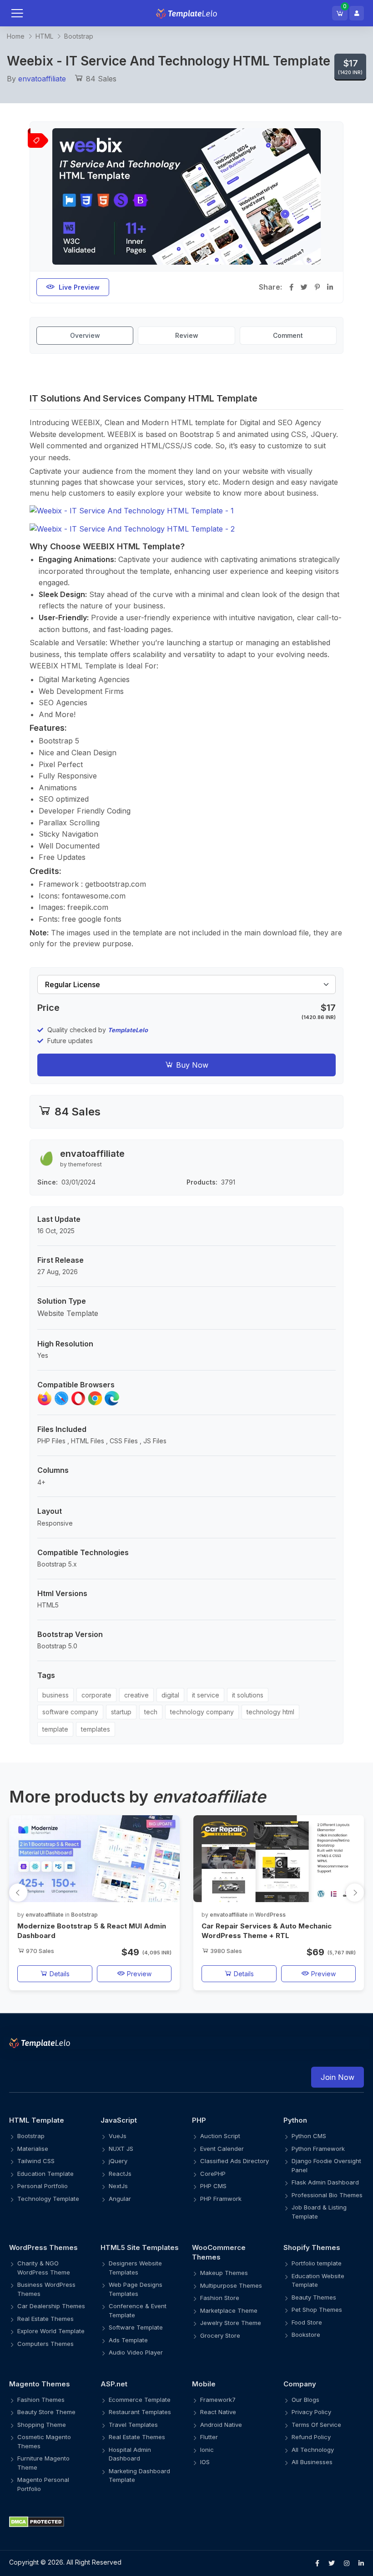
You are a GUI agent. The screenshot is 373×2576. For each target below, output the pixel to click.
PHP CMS (213, 2186)
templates (96, 1729)
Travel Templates (133, 2425)
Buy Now (191, 1065)
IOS (205, 2462)
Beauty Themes (314, 2297)
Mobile (204, 2384)
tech (151, 1712)
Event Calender (222, 2149)
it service (206, 1695)
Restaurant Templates (140, 2412)
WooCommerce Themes (219, 2252)
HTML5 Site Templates (140, 2247)
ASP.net (114, 2384)
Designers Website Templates (135, 2268)
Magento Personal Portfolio (43, 2484)
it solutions (248, 1695)
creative (136, 1695)
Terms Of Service (316, 2425)
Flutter (209, 2437)
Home (16, 36)
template (55, 1729)
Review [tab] (187, 335)
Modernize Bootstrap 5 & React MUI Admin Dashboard (92, 1931)
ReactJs (120, 2174)
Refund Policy (311, 2437)
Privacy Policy (311, 2412)
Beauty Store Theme (46, 2412)
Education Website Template (318, 2280)
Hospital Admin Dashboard (130, 2454)
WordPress (270, 1915)
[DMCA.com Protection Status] (186, 2521)
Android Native (221, 2425)
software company (70, 1712)
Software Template (136, 2327)
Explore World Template (51, 2331)
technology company (202, 1712)
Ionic (207, 2450)
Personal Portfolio (43, 2186)
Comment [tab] (288, 335)
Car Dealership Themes (51, 2306)
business (55, 1695)
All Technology (313, 2450)
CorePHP (213, 2174)
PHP (199, 2120)
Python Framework (318, 2149)
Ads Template (128, 2340)
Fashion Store (220, 2298)
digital (170, 1695)
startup (121, 1712)
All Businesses (312, 2462)
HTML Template (37, 2120)
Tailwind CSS (36, 2161)
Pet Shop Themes (317, 2310)
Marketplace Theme (229, 2310)
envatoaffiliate (42, 79)
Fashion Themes (41, 2400)
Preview (138, 1974)
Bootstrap (79, 36)
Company (300, 2384)
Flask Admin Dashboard (325, 2182)
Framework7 (218, 2400)
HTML (44, 36)
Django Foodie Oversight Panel (326, 2165)
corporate (96, 1695)
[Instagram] (347, 2563)
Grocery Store (220, 2335)
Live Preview (79, 287)
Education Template (45, 2174)
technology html (270, 1712)
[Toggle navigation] (26, 13)
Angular (120, 2199)
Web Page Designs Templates (136, 2289)
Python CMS (309, 2136)
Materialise (33, 2149)
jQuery (118, 2161)
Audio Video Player (136, 2352)
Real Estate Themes (45, 2319)
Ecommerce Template (140, 2400)
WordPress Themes (43, 2247)
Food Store (307, 2322)
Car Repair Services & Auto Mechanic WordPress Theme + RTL (267, 1931)
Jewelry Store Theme (231, 2323)
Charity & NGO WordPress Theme (44, 2268)
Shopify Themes (312, 2247)
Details (59, 1974)
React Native (218, 2412)
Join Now (338, 2077)
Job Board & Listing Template (319, 2212)
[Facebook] (317, 2563)
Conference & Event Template (138, 2310)
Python (295, 2120)
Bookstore (306, 2335)
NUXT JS (121, 2149)
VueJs (118, 2136)
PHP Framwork (221, 2199)
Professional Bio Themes (327, 2195)
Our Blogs (305, 2400)
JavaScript (119, 2120)
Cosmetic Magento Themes (44, 2441)
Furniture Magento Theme (43, 2463)
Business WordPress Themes (46, 2289)
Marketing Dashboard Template (139, 2476)
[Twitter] (332, 2563)
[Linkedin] (361, 2563)
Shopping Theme (42, 2425)
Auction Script (220, 2136)
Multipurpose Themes (231, 2285)
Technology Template (48, 2199)
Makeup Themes (224, 2273)
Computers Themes (45, 2344)
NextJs (118, 2186)
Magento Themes (40, 2384)
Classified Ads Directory (234, 2161)
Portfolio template (317, 2263)
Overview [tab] (85, 335)
